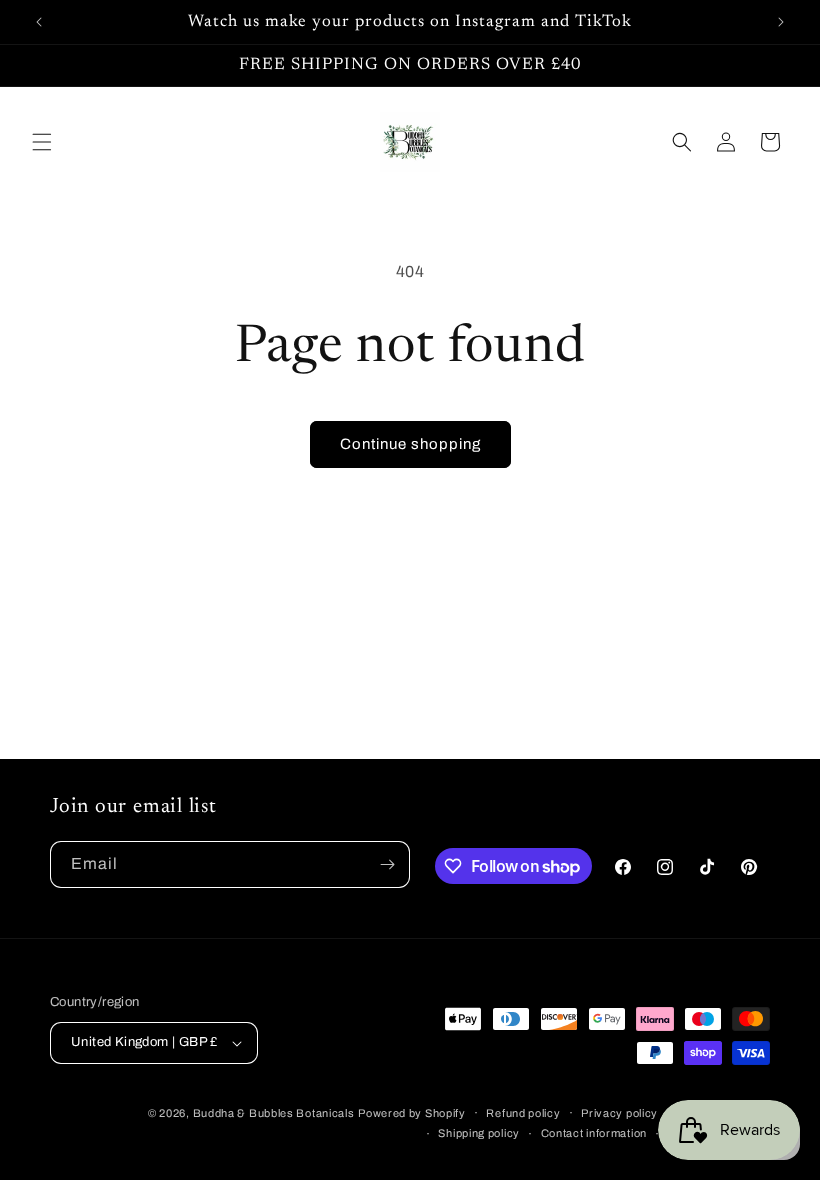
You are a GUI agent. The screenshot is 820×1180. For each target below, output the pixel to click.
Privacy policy (619, 1113)
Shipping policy (479, 1133)
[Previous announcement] (39, 22)
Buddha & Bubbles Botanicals (274, 1113)
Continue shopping (410, 444)
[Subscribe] (387, 864)
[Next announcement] (781, 22)
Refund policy (523, 1113)
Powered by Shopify (412, 1113)
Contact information (594, 1133)
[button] (42, 142)
